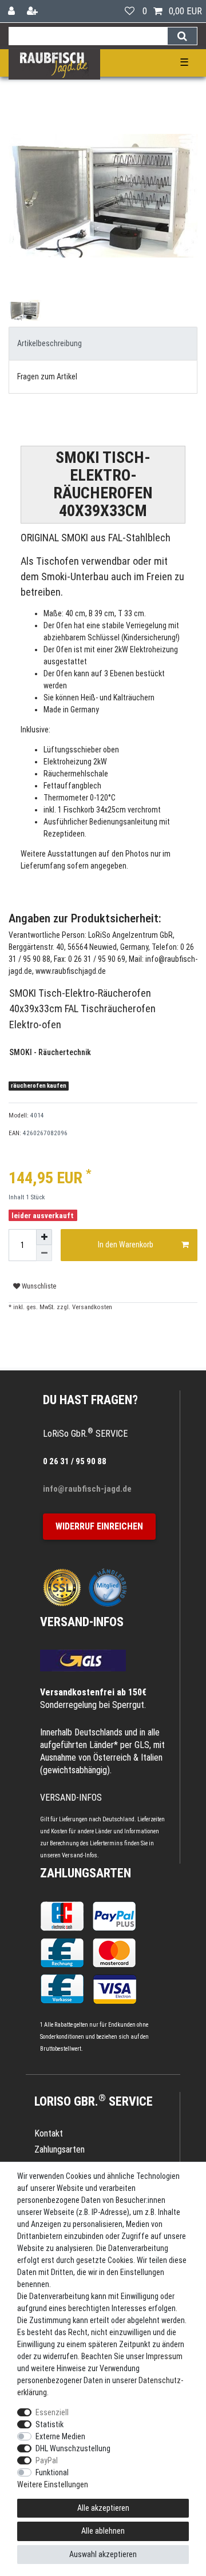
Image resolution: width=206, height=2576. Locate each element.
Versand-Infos (80, 1855)
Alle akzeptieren (103, 2508)
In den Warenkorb (126, 1245)
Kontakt (49, 2133)
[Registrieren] (33, 11)
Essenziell (52, 2412)
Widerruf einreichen (99, 1526)
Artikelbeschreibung (49, 343)
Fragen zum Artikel (47, 377)
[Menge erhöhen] (44, 1237)
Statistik (49, 2424)
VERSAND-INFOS (82, 1622)
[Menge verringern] (44, 1253)
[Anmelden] (13, 11)
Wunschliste (38, 1286)
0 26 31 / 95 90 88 (75, 1461)
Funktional (52, 2472)
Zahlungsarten (86, 1873)
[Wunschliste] (130, 11)
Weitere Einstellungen (53, 2484)
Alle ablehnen (103, 2531)
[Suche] (182, 36)
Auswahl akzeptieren (103, 2554)
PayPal (47, 2460)
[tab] (103, 344)
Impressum (164, 2356)
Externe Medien (60, 2436)
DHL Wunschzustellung (73, 2448)
